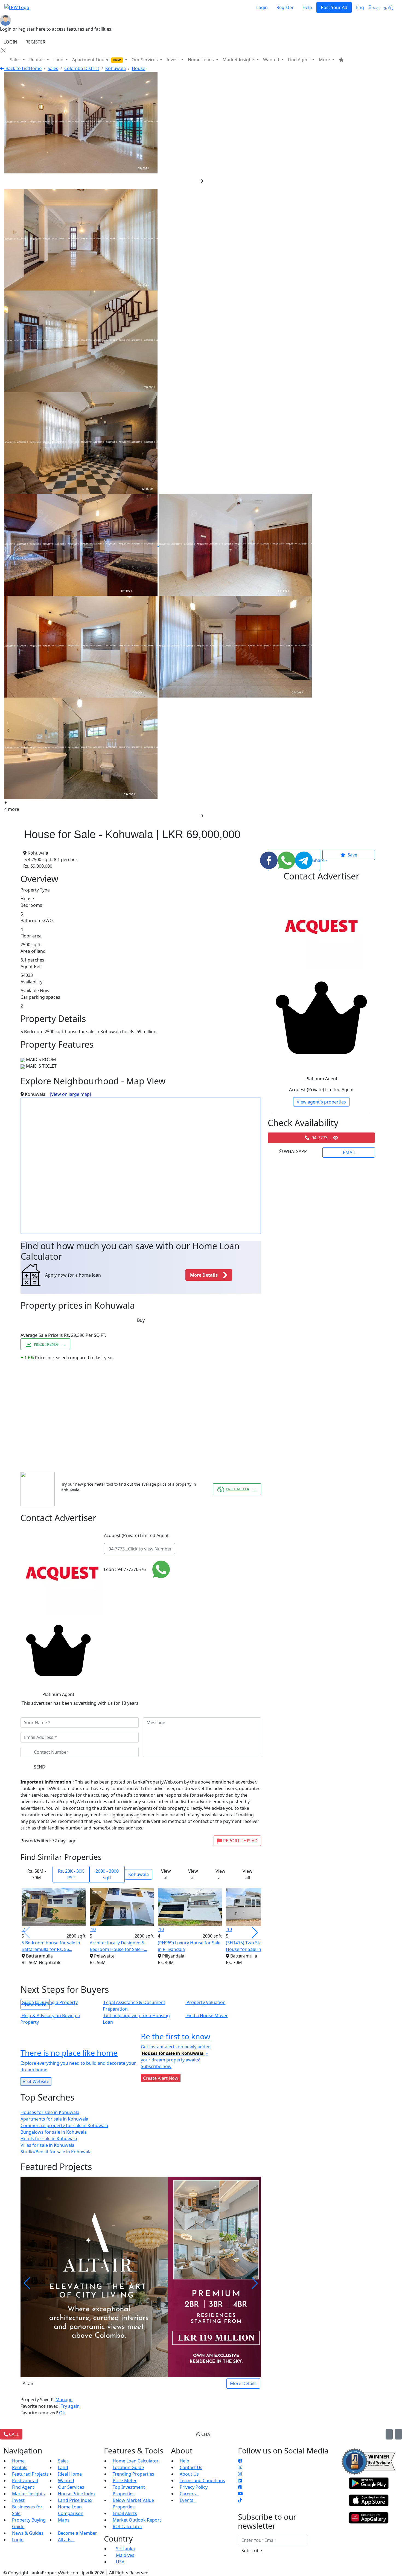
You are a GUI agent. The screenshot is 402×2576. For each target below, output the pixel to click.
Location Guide (128, 2467)
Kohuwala (116, 68)
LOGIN (10, 42)
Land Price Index (75, 2500)
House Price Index (77, 2494)
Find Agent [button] (300, 60)
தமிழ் (389, 7)
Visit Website (36, 2081)
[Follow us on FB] (240, 2461)
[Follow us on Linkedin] (240, 2481)
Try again (70, 2406)
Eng (360, 7)
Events (188, 2500)
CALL (13, 2434)
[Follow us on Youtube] (240, 2494)
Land (63, 2467)
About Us (189, 2474)
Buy (141, 1320)
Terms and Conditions (202, 2481)
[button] (255, 1933)
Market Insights (28, 2494)
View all (166, 1874)
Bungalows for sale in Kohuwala (54, 2132)
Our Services (71, 2487)
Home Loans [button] (201, 60)
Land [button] (59, 60)
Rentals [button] (37, 60)
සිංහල (374, 7)
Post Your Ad (334, 7)
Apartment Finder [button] (96, 60)
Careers (189, 2494)
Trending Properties (133, 2474)
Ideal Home (70, 2474)
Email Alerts (125, 2513)
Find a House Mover (207, 2016)
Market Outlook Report (137, 2520)
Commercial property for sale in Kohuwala (64, 2125)
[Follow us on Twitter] (240, 2467)
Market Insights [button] (239, 60)
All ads (66, 2540)
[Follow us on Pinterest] (240, 2487)
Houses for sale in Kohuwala (50, 2112)
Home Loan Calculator (136, 2461)
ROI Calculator (128, 2526)
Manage (64, 2400)
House (139, 68)
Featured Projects (30, 2474)
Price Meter (125, 2481)
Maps (64, 2520)
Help (307, 7)
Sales (16, 60)
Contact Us (191, 2467)
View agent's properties (321, 1102)
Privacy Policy (194, 2487)
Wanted (66, 2481)
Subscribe (252, 2551)
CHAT (206, 2434)
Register (285, 7)
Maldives (125, 2555)
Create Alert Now (161, 2078)
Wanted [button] (272, 60)
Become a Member (78, 2533)
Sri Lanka (125, 2549)
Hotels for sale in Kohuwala (49, 2139)
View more (35, 2004)
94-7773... (140, 1549)
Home (35, 68)
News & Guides (28, 2533)
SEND (40, 1767)
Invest (18, 2500)
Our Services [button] (145, 60)
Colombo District (82, 68)
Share (316, 860)
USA (120, 2562)
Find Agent (23, 2487)
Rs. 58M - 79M (37, 1874)
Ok (62, 2413)
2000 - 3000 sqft (107, 1874)
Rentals (20, 2467)
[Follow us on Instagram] (240, 2474)
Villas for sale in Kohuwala (47, 2145)
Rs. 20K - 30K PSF (71, 1874)
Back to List (17, 68)
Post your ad (25, 2481)
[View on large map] (70, 1094)
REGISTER (35, 42)
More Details (243, 2383)
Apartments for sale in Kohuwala (54, 2119)
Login (262, 7)
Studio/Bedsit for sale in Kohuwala (56, 2152)
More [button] (325, 60)
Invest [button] (173, 60)
